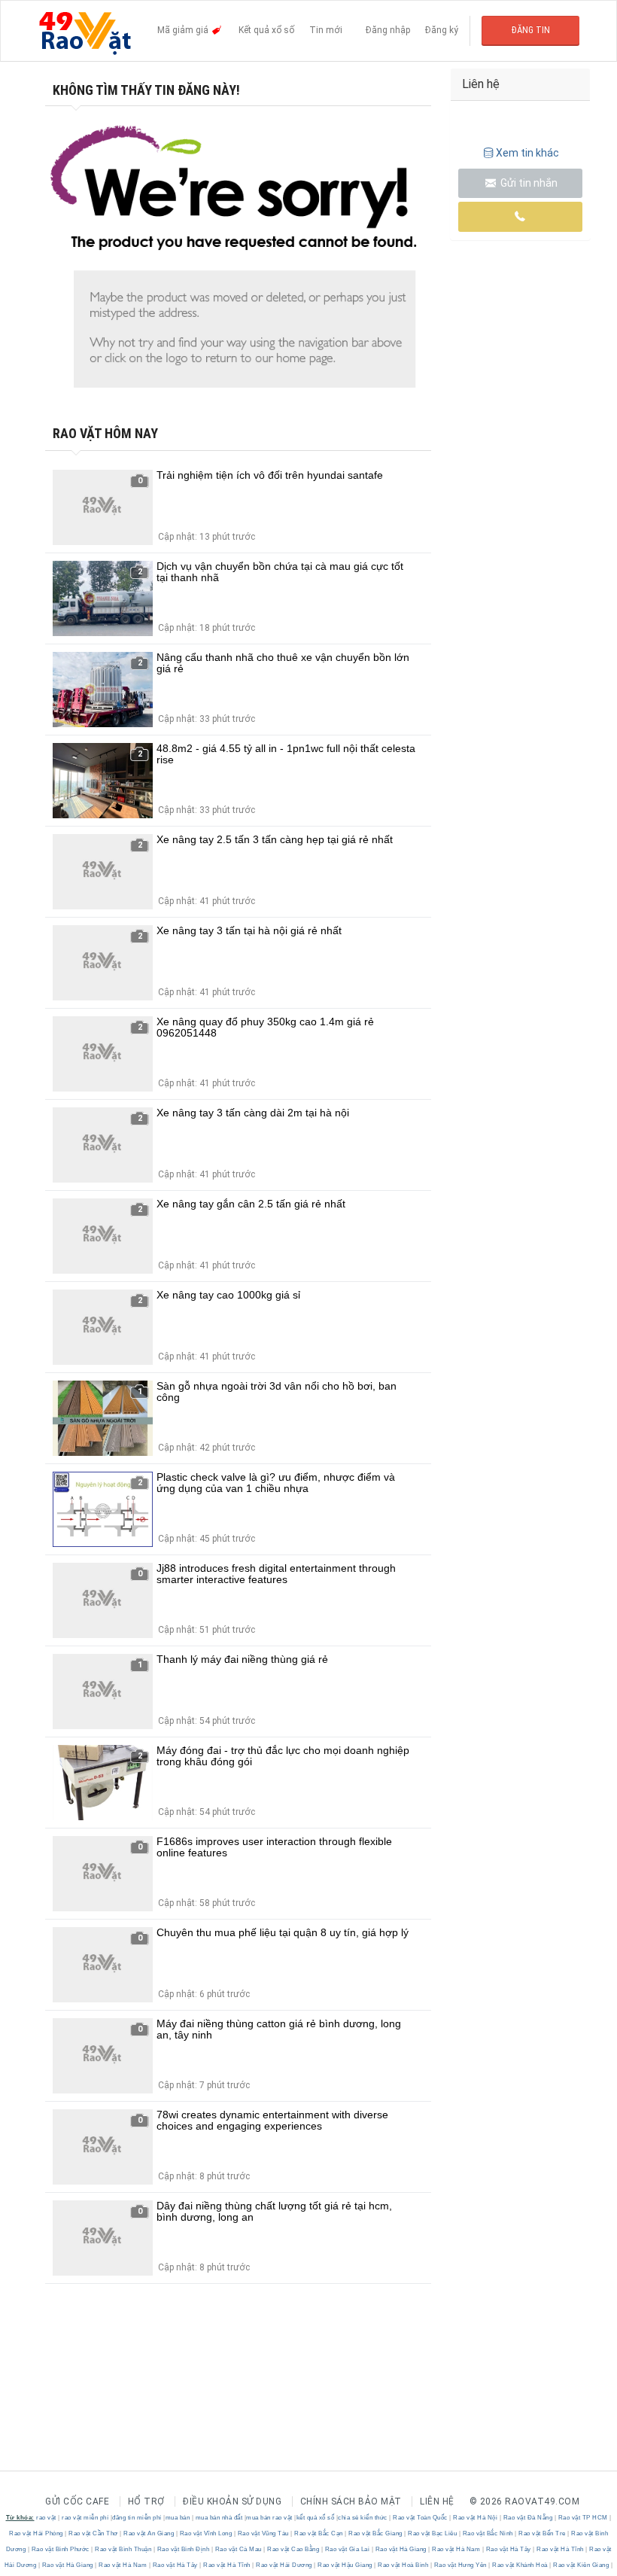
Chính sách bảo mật (351, 2501)
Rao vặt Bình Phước (60, 2549)
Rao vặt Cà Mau (238, 2549)
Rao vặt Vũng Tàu (263, 2533)
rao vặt (46, 2518)
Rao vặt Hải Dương (284, 2565)
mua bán (178, 2518)
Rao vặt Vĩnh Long (206, 2533)
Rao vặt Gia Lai (347, 2549)
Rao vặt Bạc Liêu (433, 2533)
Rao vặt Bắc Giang (376, 2533)
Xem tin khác (527, 153)
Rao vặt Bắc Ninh (488, 2533)
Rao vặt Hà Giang (401, 2549)
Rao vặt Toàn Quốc (421, 2518)
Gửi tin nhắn (528, 183)
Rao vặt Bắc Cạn (319, 2533)
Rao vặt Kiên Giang (581, 2565)
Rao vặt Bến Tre (543, 2533)
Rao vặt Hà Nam (456, 2549)
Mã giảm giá (184, 30)
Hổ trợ (146, 2501)
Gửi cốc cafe (77, 2501)
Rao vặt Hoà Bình (403, 2565)
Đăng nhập (388, 30)
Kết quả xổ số (266, 30)
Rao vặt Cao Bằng (293, 2549)
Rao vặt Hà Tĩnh (561, 2549)
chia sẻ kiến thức (363, 2518)
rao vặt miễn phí (85, 2518)
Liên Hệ (437, 2501)
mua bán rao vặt (269, 2518)
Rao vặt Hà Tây (508, 2549)
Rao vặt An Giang (149, 2533)
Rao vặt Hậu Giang (345, 2565)
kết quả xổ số (316, 2518)
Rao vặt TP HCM (583, 2518)
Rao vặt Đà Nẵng (528, 2518)
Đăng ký (442, 30)
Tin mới (326, 30)
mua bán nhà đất (219, 2518)
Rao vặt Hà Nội (476, 2518)
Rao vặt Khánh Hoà (520, 2565)
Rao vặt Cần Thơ (94, 2533)
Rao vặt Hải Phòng (37, 2533)
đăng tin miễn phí (137, 2518)
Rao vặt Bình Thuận (123, 2549)
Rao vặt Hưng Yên (460, 2565)
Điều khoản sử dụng (232, 2501)
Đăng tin (531, 30)
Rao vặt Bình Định (183, 2549)
